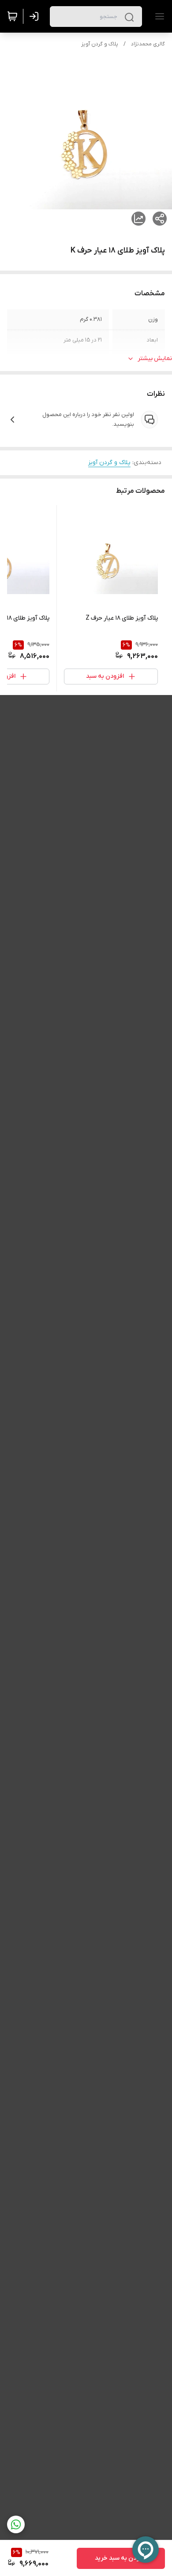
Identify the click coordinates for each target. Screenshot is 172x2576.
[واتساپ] (16, 2524)
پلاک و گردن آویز (100, 44)
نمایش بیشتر (155, 359)
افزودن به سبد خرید (121, 2558)
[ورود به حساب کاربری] (36, 16)
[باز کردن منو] (158, 16)
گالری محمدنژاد (148, 44)
